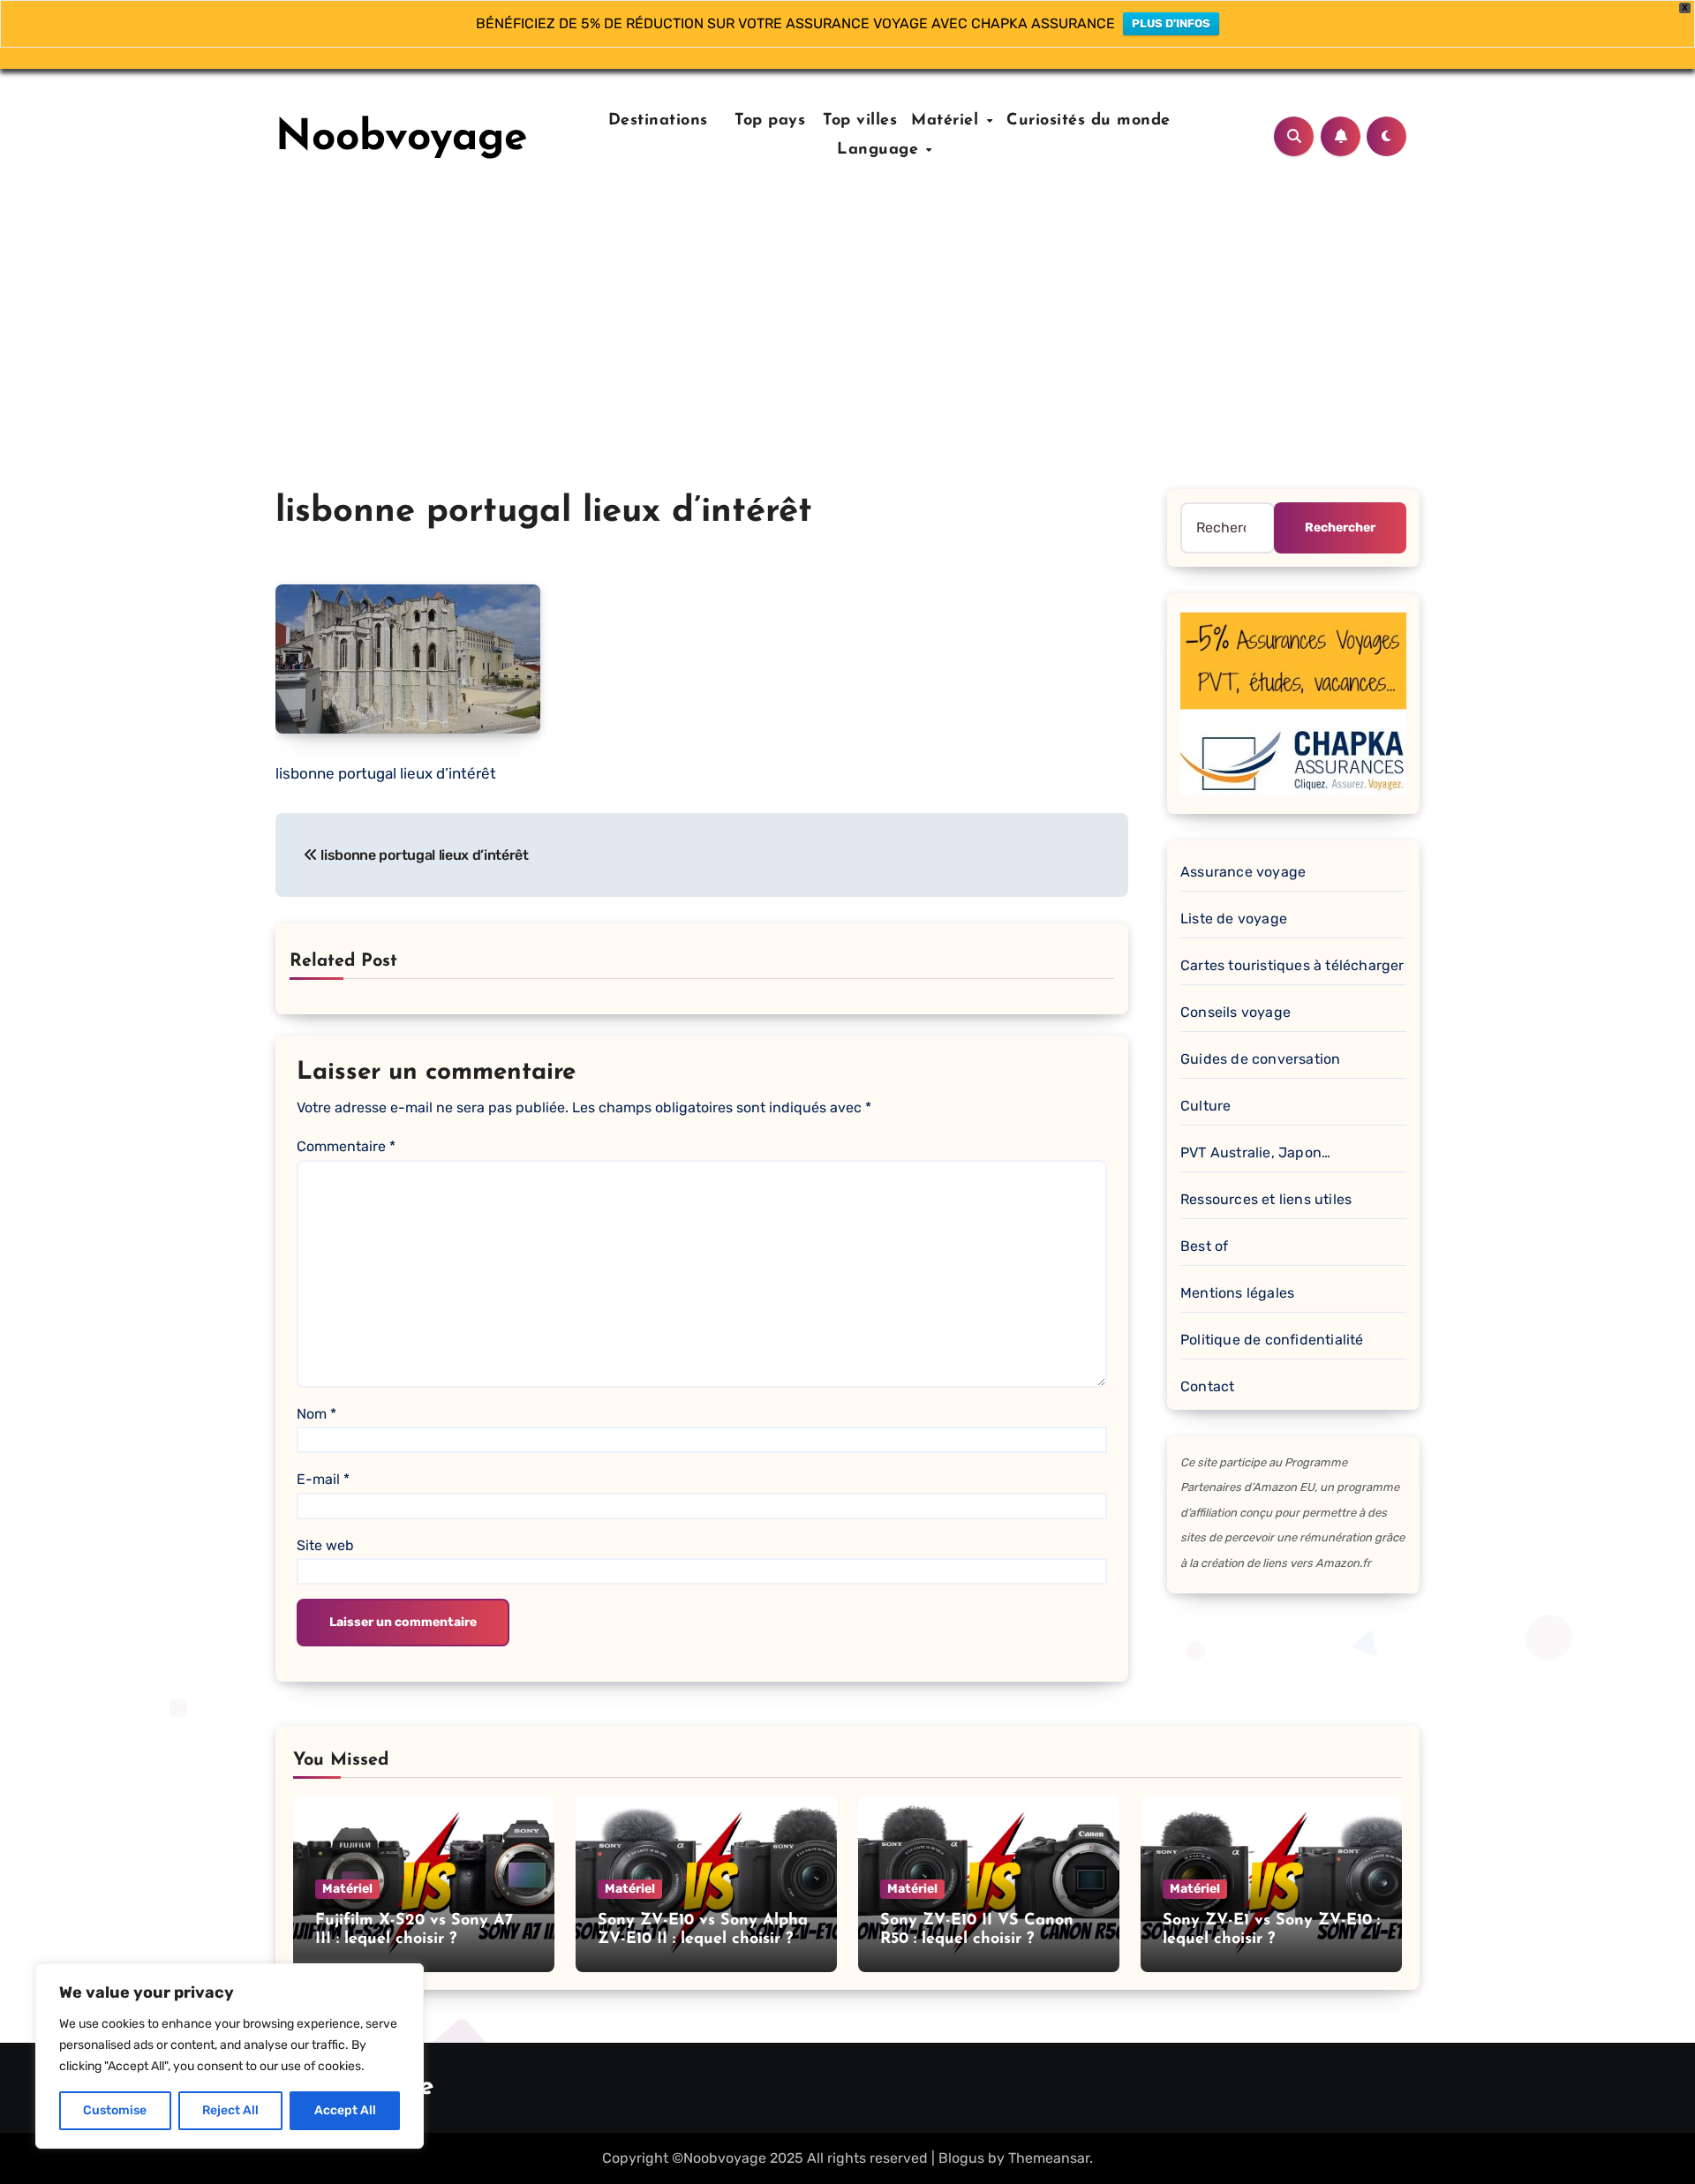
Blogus (961, 2158)
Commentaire (346, 1146)
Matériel (948, 121)
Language (881, 150)
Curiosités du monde (1089, 121)
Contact (1207, 1386)
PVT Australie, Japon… (1255, 1152)
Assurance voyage (1243, 872)
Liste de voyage (1234, 919)
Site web (325, 1545)
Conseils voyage (1235, 1012)
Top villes (860, 121)
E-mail (323, 1479)
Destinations (655, 121)
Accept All (345, 2110)
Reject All (230, 2110)
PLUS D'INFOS (1171, 23)
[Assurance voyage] (1293, 700)
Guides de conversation (1260, 1059)
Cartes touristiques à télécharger (1292, 965)
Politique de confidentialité (1272, 1340)
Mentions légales (1237, 1293)
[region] (230, 2056)
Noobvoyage (402, 139)
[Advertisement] (847, 357)
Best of (1204, 1246)
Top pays (768, 121)
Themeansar (1049, 2158)
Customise (115, 2110)
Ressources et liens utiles (1266, 1199)
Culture (1205, 1106)
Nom (316, 1414)
